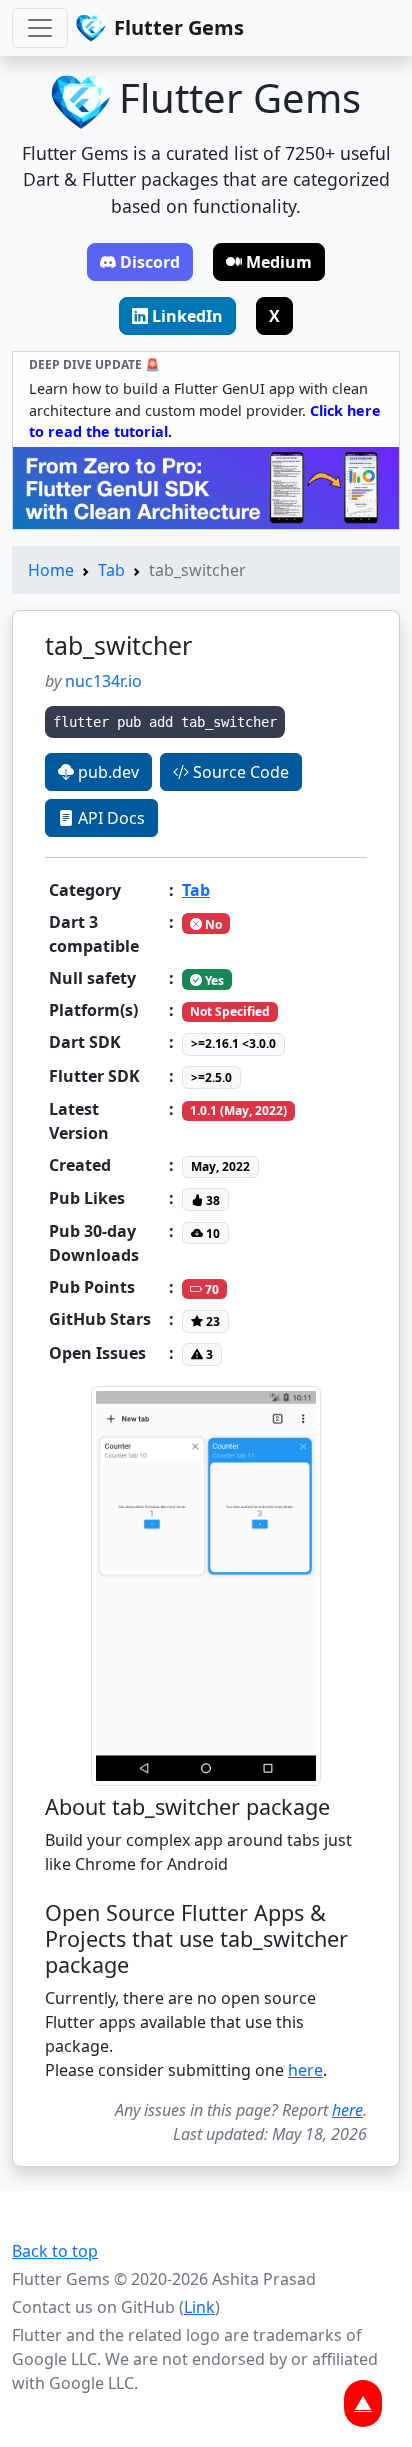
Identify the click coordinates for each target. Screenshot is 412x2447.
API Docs (109, 818)
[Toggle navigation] (40, 28)
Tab (111, 570)
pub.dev (106, 772)
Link (199, 2307)
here (305, 2070)
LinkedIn (187, 316)
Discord (150, 262)
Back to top (55, 2251)
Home (51, 570)
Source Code (239, 772)
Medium (279, 262)
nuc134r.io (103, 681)
